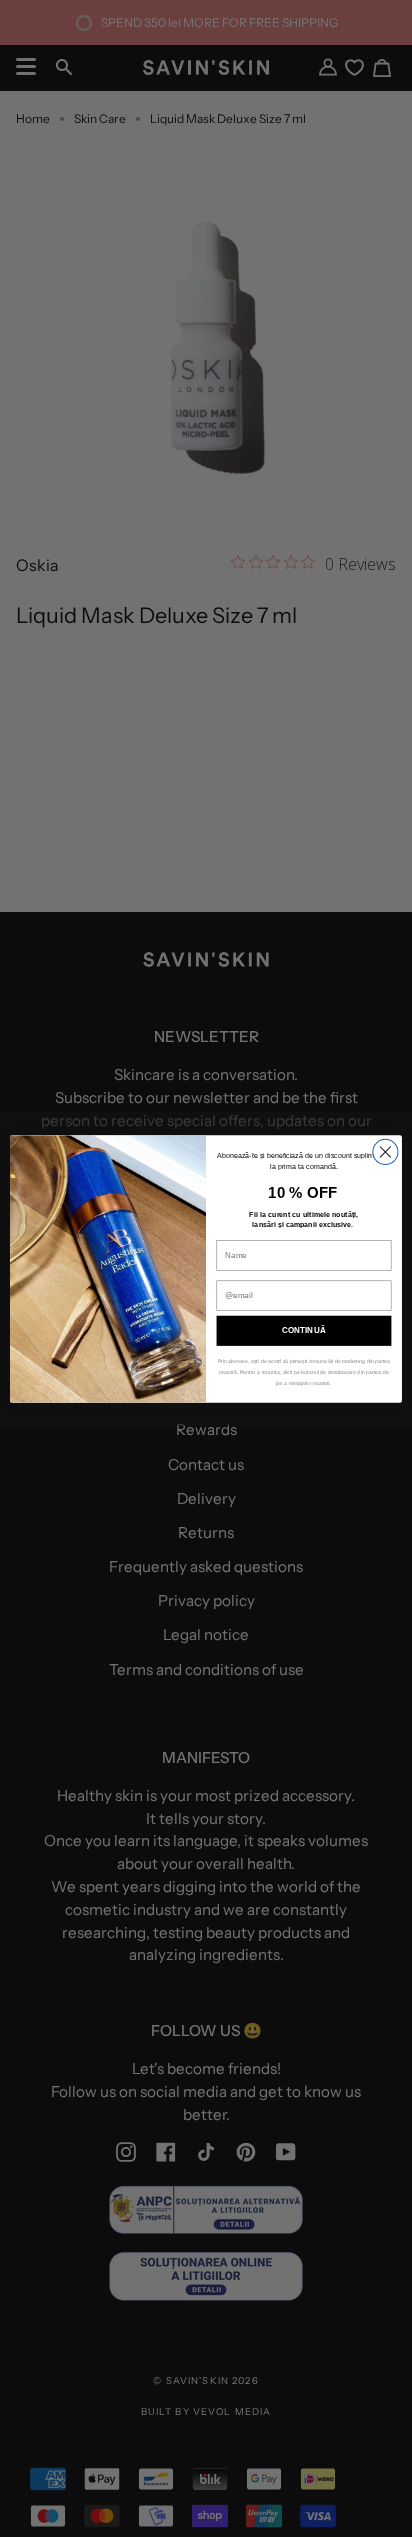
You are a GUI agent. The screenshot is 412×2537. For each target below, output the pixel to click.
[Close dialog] (385, 1151)
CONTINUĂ (303, 1330)
